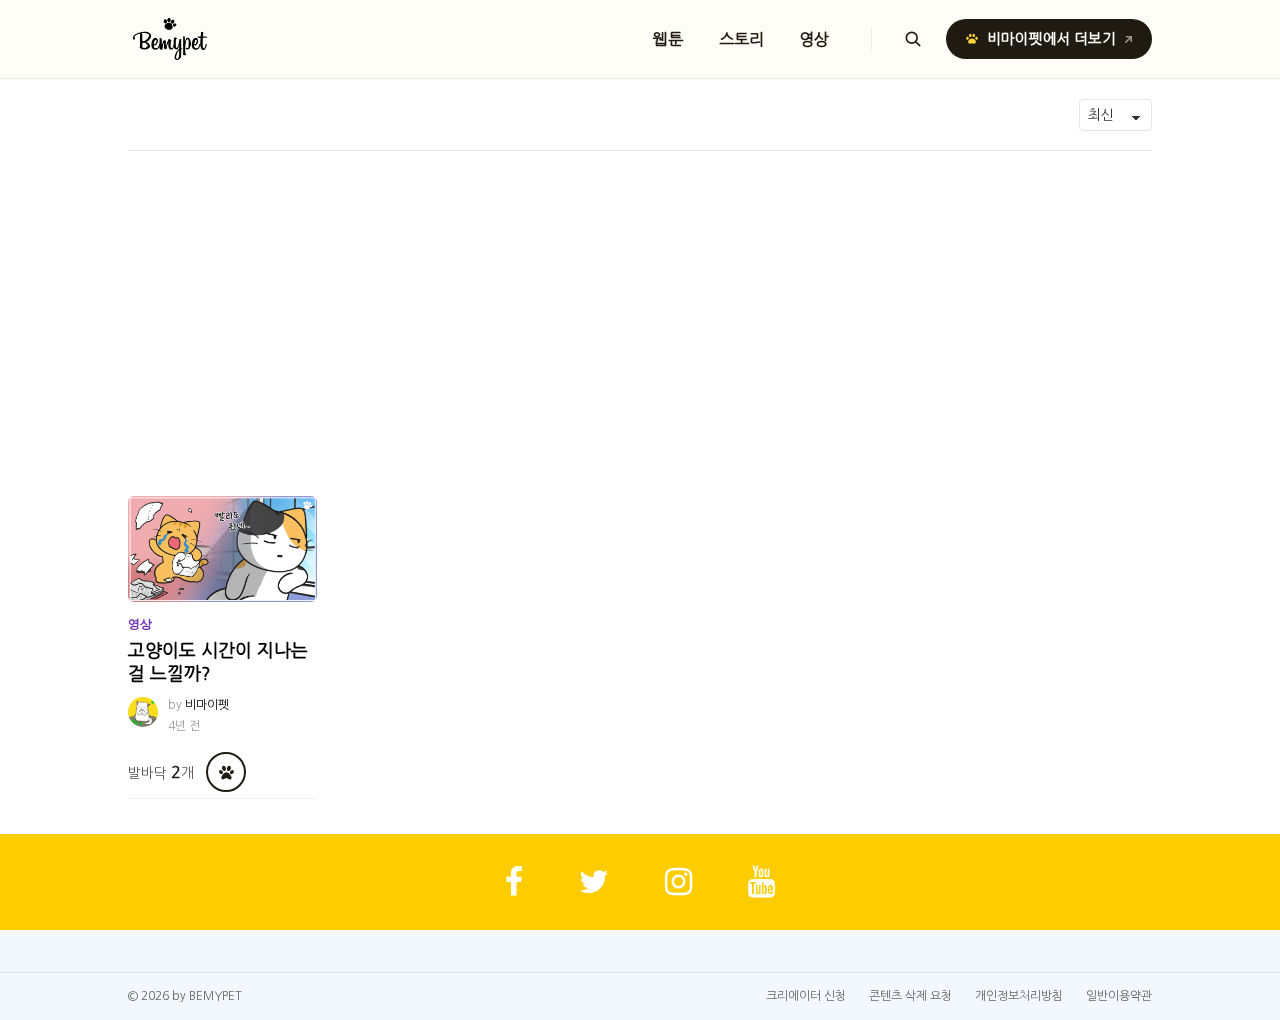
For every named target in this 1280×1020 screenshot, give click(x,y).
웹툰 (668, 39)
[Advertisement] (640, 301)
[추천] (226, 772)
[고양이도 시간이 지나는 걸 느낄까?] (222, 549)
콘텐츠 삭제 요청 (910, 996)
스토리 (741, 39)
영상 (815, 39)
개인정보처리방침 (1019, 996)
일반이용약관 (1119, 996)
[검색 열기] (913, 39)
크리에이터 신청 (806, 996)
